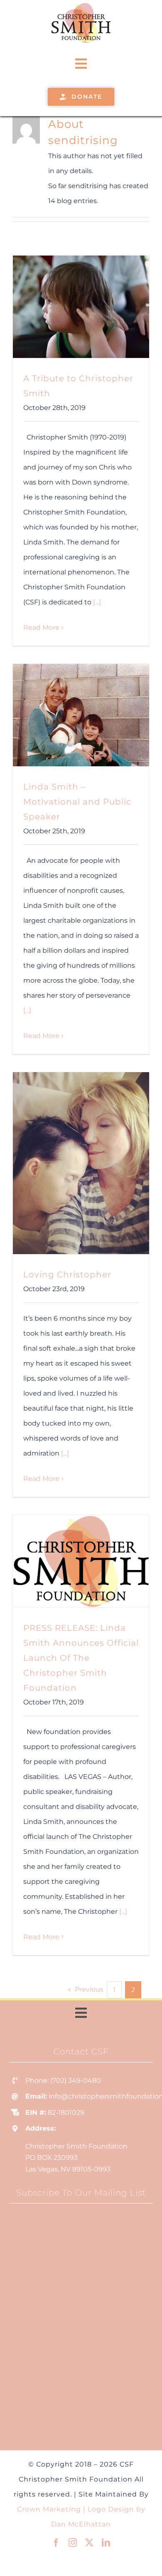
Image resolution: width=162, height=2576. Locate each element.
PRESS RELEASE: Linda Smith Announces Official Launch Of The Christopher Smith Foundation (81, 1658)
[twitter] (89, 2543)
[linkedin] (106, 2543)
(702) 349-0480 (76, 2080)
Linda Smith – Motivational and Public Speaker (77, 802)
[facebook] (56, 2543)
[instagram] (73, 2543)
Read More (41, 627)
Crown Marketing (49, 2509)
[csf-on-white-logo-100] (81, 5)
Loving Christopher (67, 1274)
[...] (97, 602)
